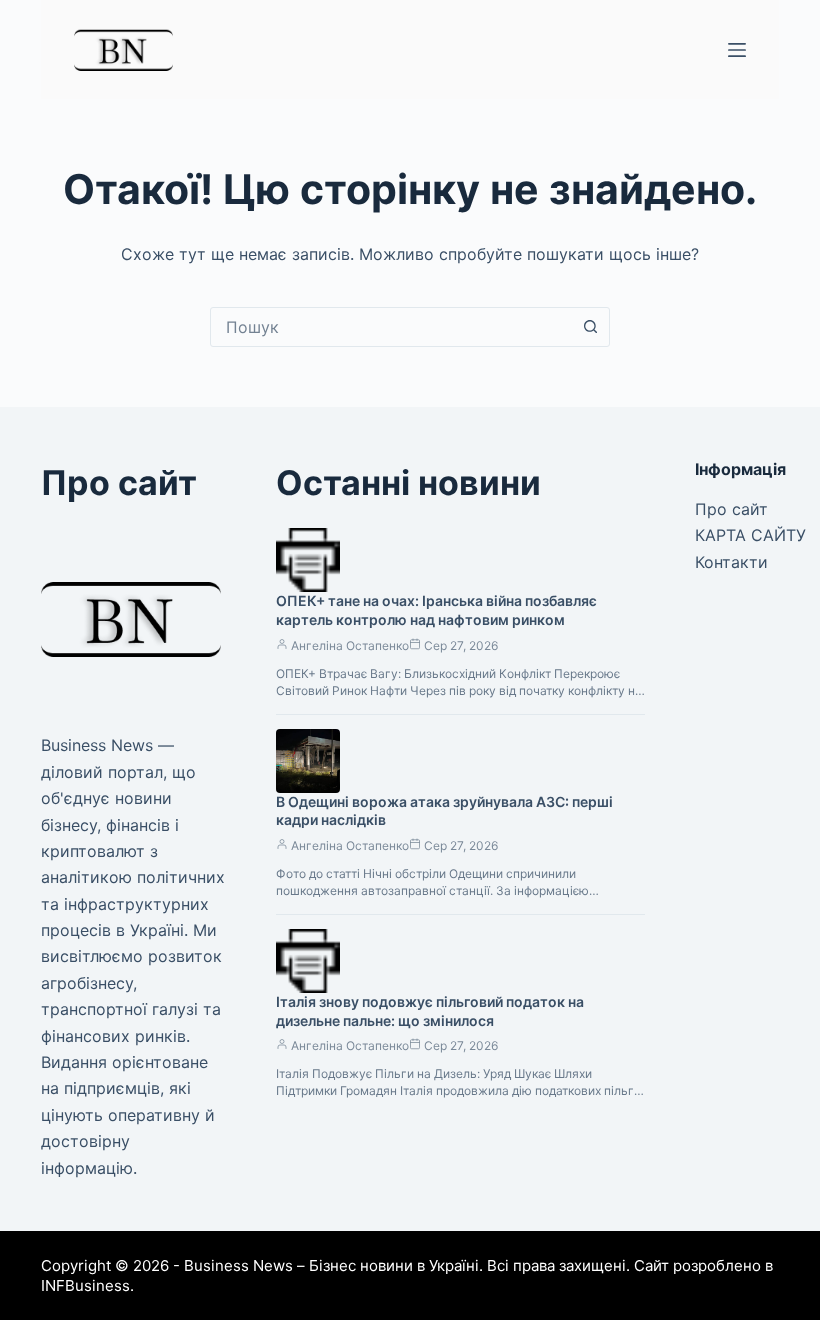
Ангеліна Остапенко (350, 645)
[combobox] (391, 327)
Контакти (731, 562)
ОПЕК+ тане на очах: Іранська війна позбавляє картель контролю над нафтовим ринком (436, 610)
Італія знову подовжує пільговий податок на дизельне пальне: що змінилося (430, 1011)
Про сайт (731, 509)
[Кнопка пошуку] (590, 327)
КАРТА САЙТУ (750, 535)
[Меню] (737, 50)
